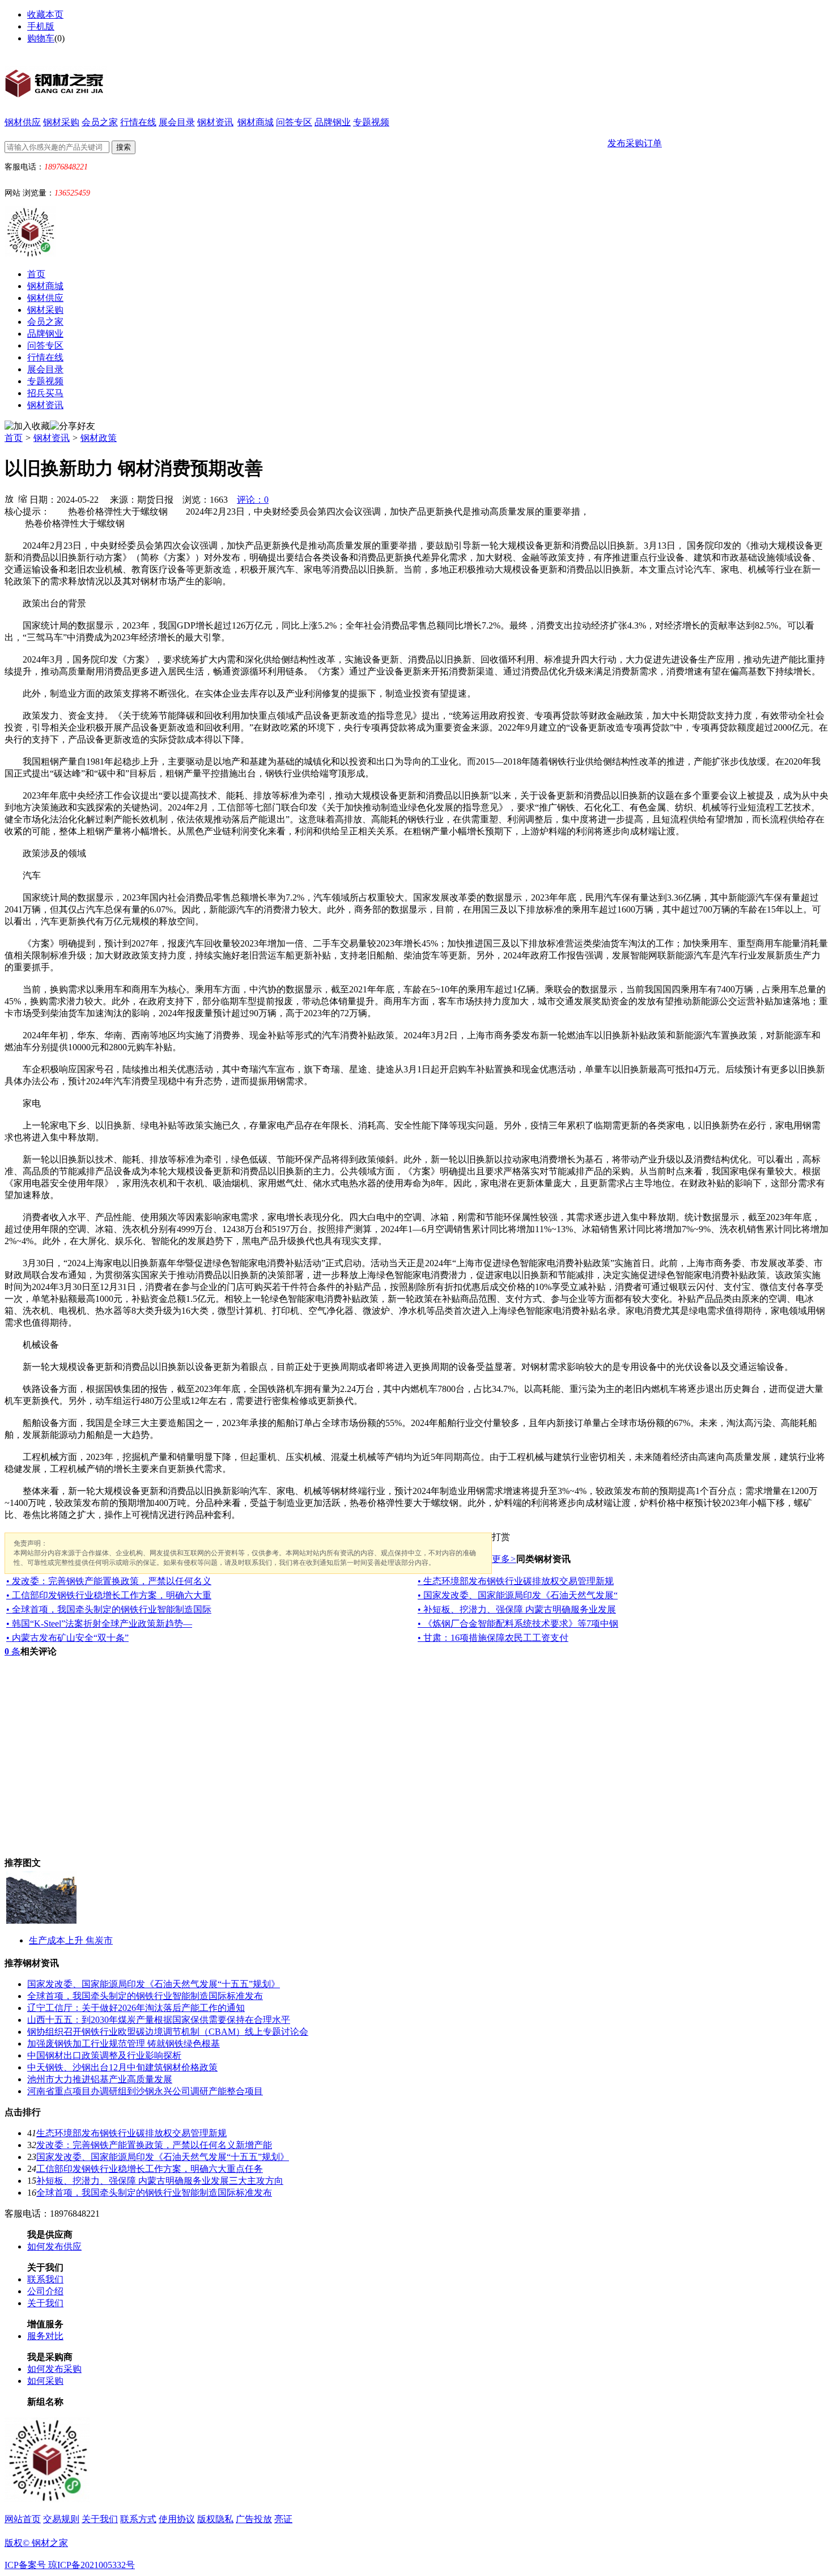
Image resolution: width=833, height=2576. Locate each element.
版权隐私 (215, 2519)
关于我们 (45, 2303)
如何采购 (45, 2381)
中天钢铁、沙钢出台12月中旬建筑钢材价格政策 (122, 2067)
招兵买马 (45, 393)
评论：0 (253, 500)
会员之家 (100, 122)
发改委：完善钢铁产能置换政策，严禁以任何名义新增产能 (154, 2145)
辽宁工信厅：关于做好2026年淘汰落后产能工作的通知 (136, 2008)
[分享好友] (73, 426)
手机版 (41, 26)
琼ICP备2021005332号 (92, 2565)
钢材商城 (256, 122)
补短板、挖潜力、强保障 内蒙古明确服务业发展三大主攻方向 (160, 2181)
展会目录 (177, 122)
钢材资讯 (215, 122)
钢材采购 (61, 122)
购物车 (41, 38)
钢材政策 (99, 438)
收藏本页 (45, 14)
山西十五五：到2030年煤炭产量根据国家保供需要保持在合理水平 (159, 2020)
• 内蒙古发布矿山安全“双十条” (67, 1638)
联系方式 (138, 2519)
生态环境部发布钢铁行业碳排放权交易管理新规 (131, 2133)
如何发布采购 (54, 2369)
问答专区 (294, 122)
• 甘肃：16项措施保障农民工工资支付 (493, 1638)
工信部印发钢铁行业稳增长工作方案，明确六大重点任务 (150, 2169)
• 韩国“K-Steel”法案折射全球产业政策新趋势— (99, 1624)
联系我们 (45, 2279)
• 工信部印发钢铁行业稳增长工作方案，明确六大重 (109, 1595)
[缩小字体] (23, 498)
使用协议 (177, 2519)
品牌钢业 (333, 122)
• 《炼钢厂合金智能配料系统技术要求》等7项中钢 (518, 1624)
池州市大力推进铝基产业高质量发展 (100, 2079)
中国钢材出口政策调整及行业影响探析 (104, 2055)
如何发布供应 (54, 2246)
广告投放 (254, 2519)
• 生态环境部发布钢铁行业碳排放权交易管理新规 (516, 1581)
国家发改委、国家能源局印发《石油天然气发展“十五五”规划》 (154, 1984)
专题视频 (371, 122)
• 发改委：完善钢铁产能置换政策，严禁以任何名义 (109, 1581)
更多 (504, 1559)
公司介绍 (45, 2291)
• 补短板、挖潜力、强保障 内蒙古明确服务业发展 (517, 1609)
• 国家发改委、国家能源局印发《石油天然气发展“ (518, 1595)
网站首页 (23, 2519)
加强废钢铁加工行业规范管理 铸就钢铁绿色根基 (124, 2044)
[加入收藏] (27, 426)
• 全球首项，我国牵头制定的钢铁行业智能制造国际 (109, 1609)
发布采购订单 (635, 143)
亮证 (283, 2519)
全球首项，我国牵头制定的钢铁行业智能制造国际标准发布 (145, 1996)
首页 (36, 274)
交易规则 (61, 2519)
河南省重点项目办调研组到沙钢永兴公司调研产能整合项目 (145, 2091)
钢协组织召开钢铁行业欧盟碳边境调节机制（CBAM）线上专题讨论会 (168, 2032)
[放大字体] (9, 498)
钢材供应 (23, 122)
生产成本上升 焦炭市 (71, 1940)
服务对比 (45, 2336)
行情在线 (138, 122)
